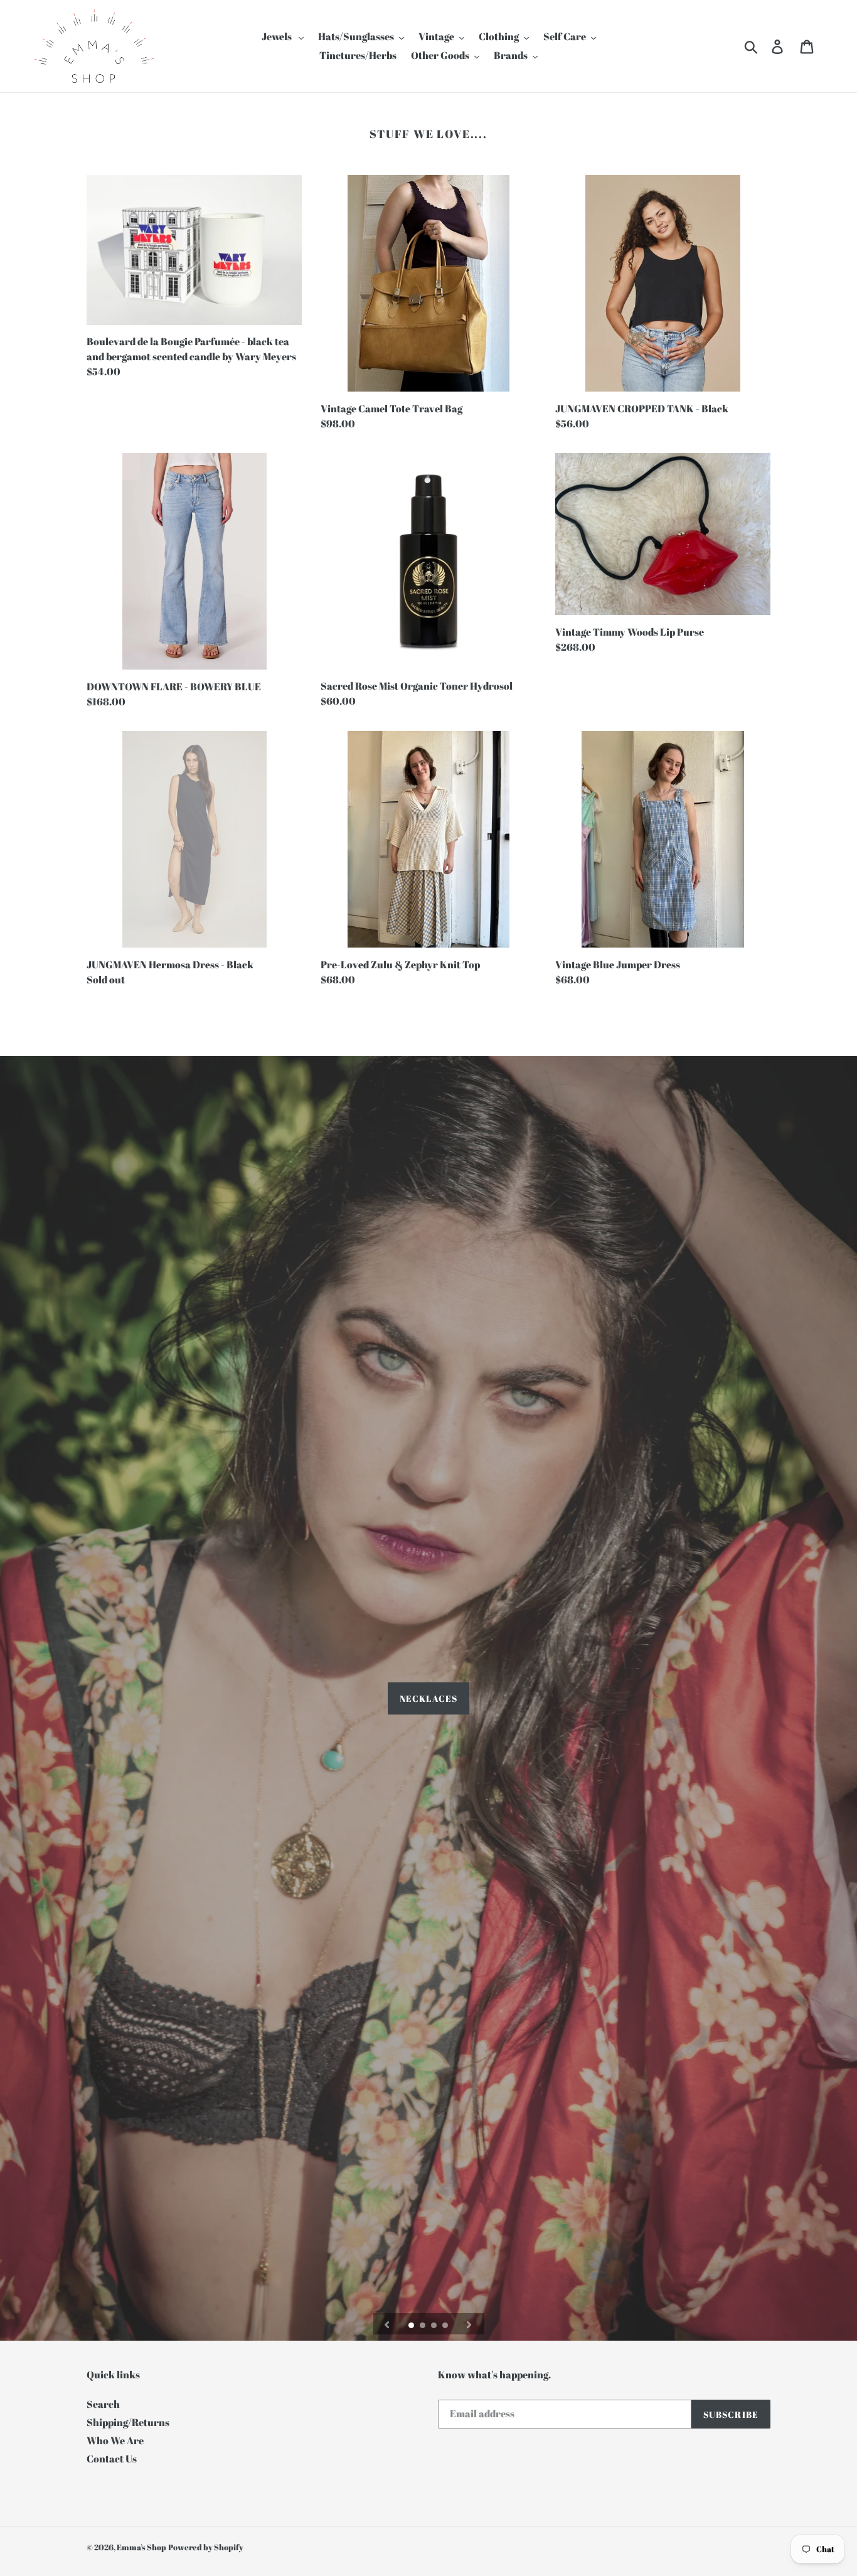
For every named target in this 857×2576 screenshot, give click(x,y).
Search (103, 2404)
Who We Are (115, 2440)
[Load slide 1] (412, 2326)
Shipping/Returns (128, 2422)
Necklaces (428, 1698)
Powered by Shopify (206, 2547)
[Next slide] (469, 2324)
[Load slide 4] (446, 2326)
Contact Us (112, 2459)
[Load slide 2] (423, 2326)
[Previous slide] (387, 2324)
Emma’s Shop (141, 2547)
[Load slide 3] (435, 2326)
